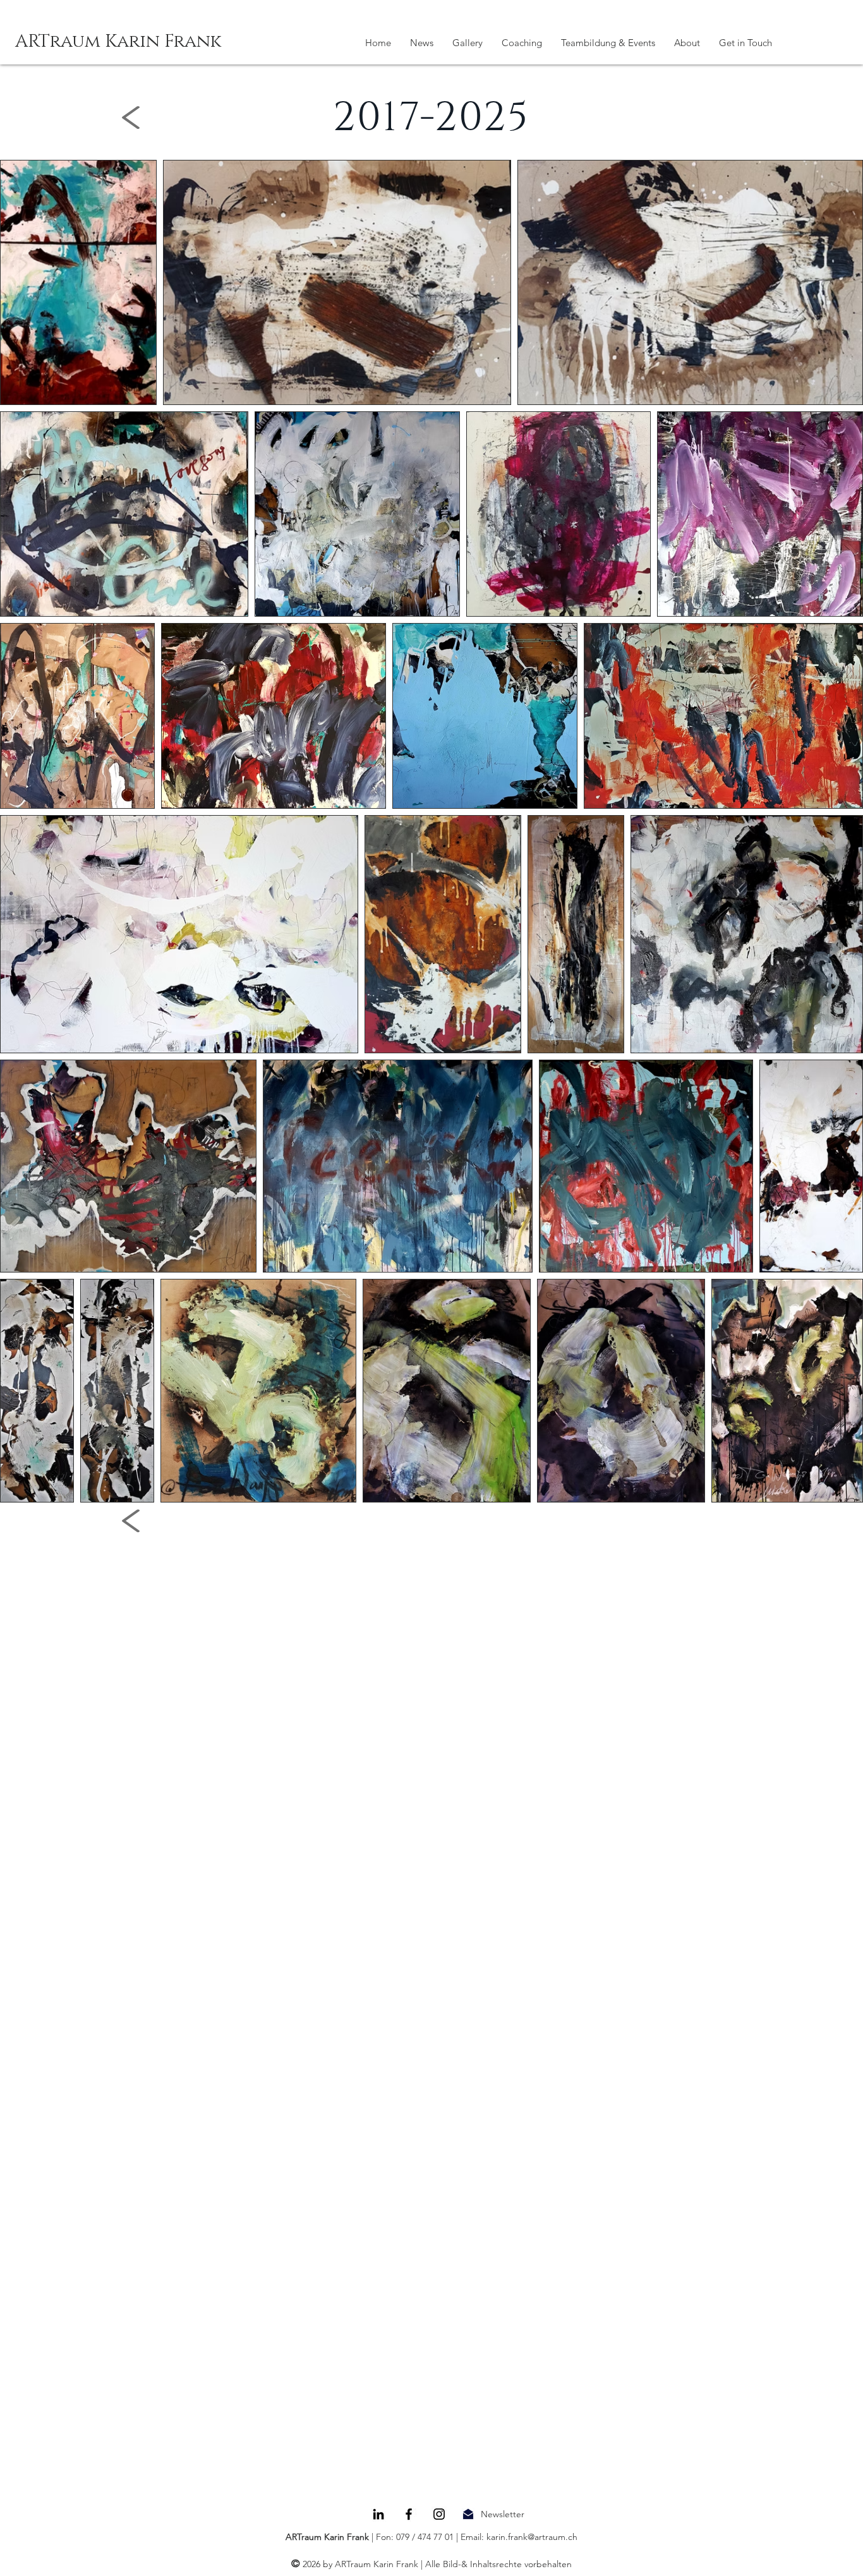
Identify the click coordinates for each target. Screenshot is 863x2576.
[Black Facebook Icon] (409, 2514)
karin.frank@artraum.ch (532, 2537)
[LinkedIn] (378, 2514)
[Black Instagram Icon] (439, 2514)
